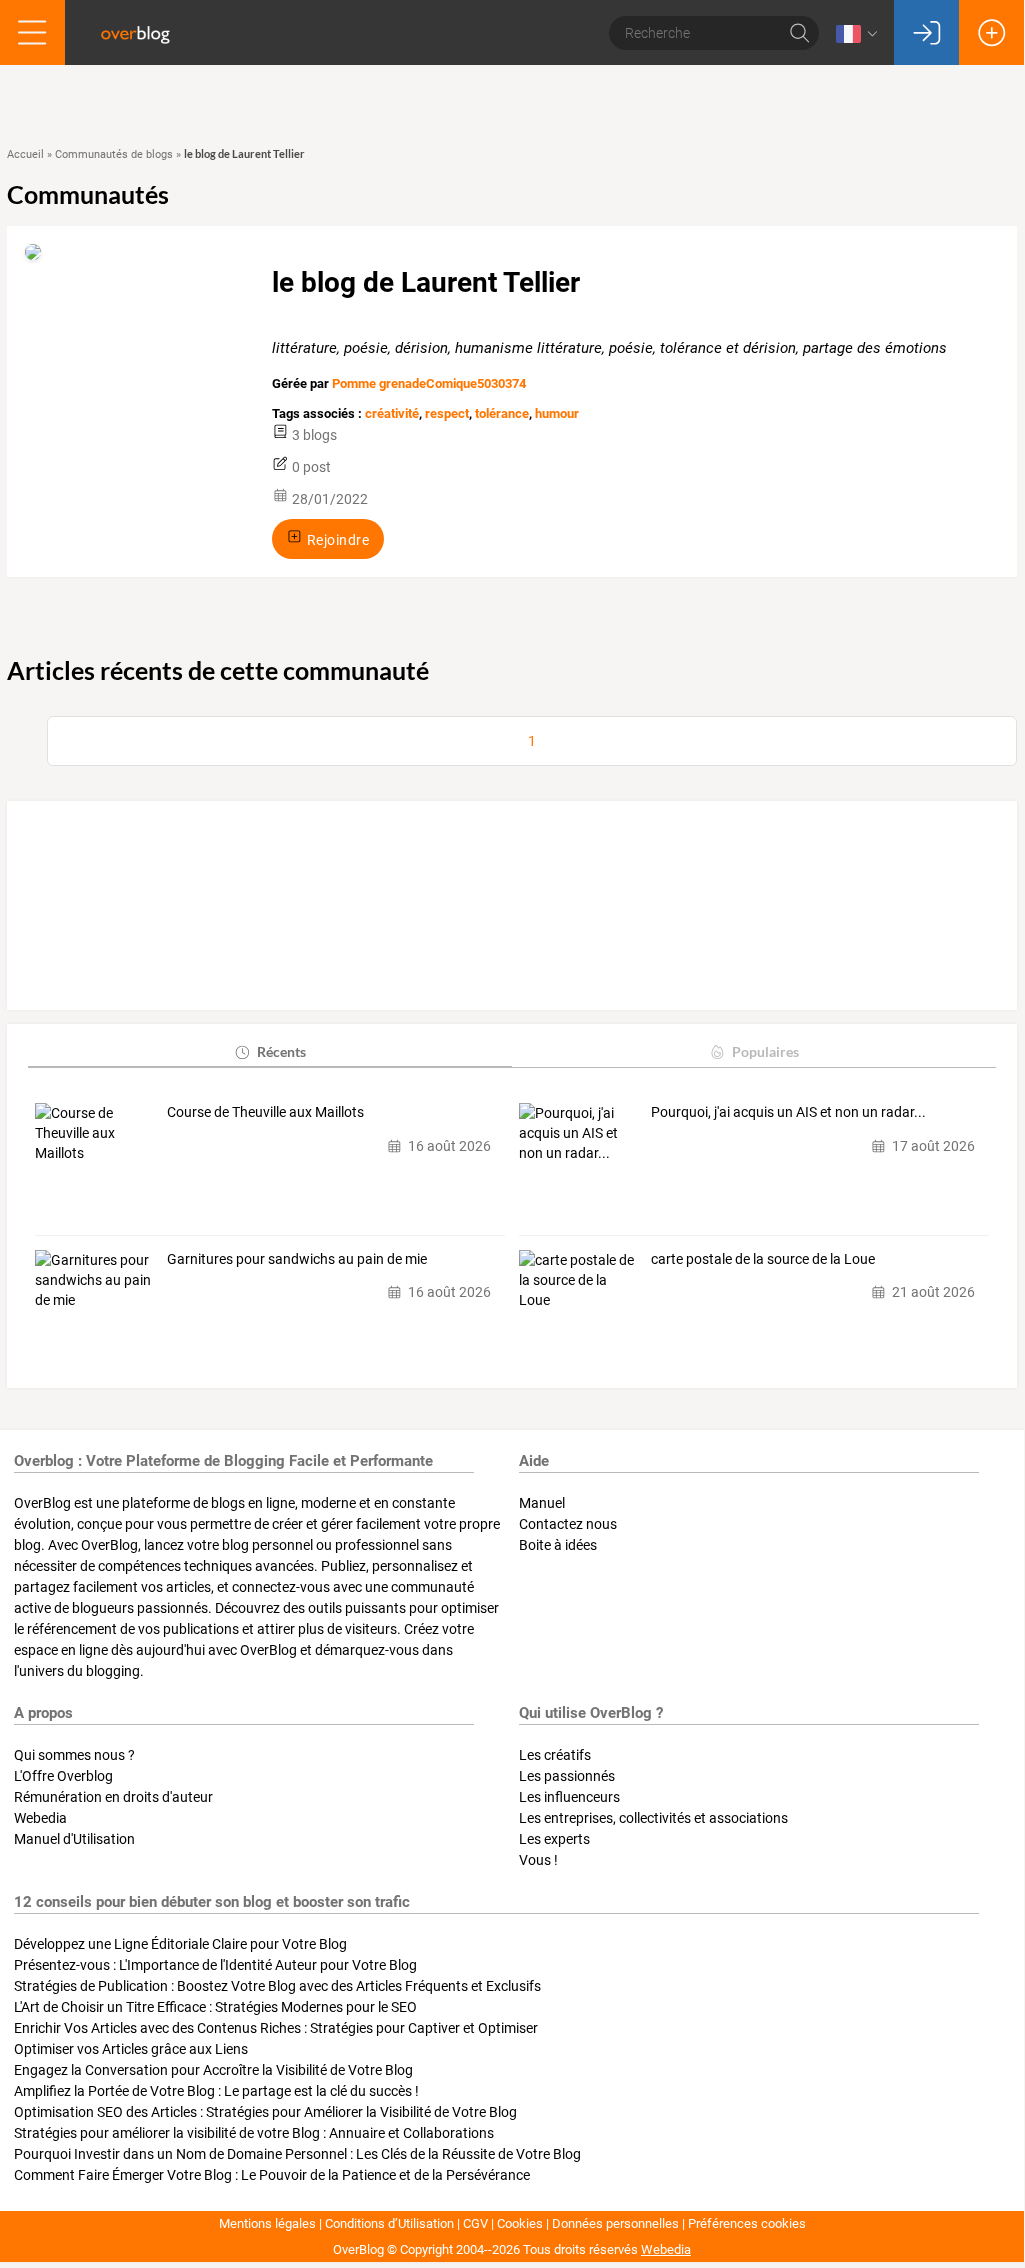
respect (447, 413)
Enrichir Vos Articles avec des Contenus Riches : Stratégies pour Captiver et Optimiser (276, 2028)
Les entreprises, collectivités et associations (653, 1818)
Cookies (520, 2223)
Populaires (765, 1051)
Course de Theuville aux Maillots (265, 1112)
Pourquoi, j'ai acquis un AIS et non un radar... (788, 1112)
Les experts (554, 1839)
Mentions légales (267, 2223)
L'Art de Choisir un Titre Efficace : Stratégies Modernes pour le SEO (215, 2007)
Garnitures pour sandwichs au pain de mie (297, 1259)
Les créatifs (555, 1755)
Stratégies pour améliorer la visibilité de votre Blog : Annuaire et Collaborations (254, 2133)
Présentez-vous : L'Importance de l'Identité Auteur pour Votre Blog (215, 1965)
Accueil (25, 154)
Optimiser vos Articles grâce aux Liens (131, 2049)
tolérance (502, 413)
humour (557, 413)
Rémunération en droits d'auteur (113, 1797)
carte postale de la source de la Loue (763, 1259)
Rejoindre (336, 539)
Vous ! (538, 1860)
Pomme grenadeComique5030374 (429, 383)
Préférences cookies (747, 2223)
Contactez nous (568, 1524)
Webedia (40, 1818)
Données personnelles (615, 2223)
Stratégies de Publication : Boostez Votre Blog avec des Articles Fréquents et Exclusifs (277, 1986)
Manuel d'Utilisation (74, 1839)
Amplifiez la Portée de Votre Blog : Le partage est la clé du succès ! (216, 2091)
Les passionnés (567, 1776)
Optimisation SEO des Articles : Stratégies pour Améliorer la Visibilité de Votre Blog (265, 2112)
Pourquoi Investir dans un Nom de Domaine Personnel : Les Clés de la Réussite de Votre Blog (297, 2154)
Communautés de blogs (114, 154)
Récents (281, 1051)
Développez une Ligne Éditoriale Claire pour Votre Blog (180, 1944)
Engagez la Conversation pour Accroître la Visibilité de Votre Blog (213, 2070)
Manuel (542, 1503)
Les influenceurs (569, 1797)
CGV (475, 2223)
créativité (392, 413)
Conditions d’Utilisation (389, 2223)
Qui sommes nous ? (74, 1755)
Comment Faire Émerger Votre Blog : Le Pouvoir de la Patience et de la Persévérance (272, 2175)
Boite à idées (558, 1545)
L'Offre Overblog (63, 1776)
